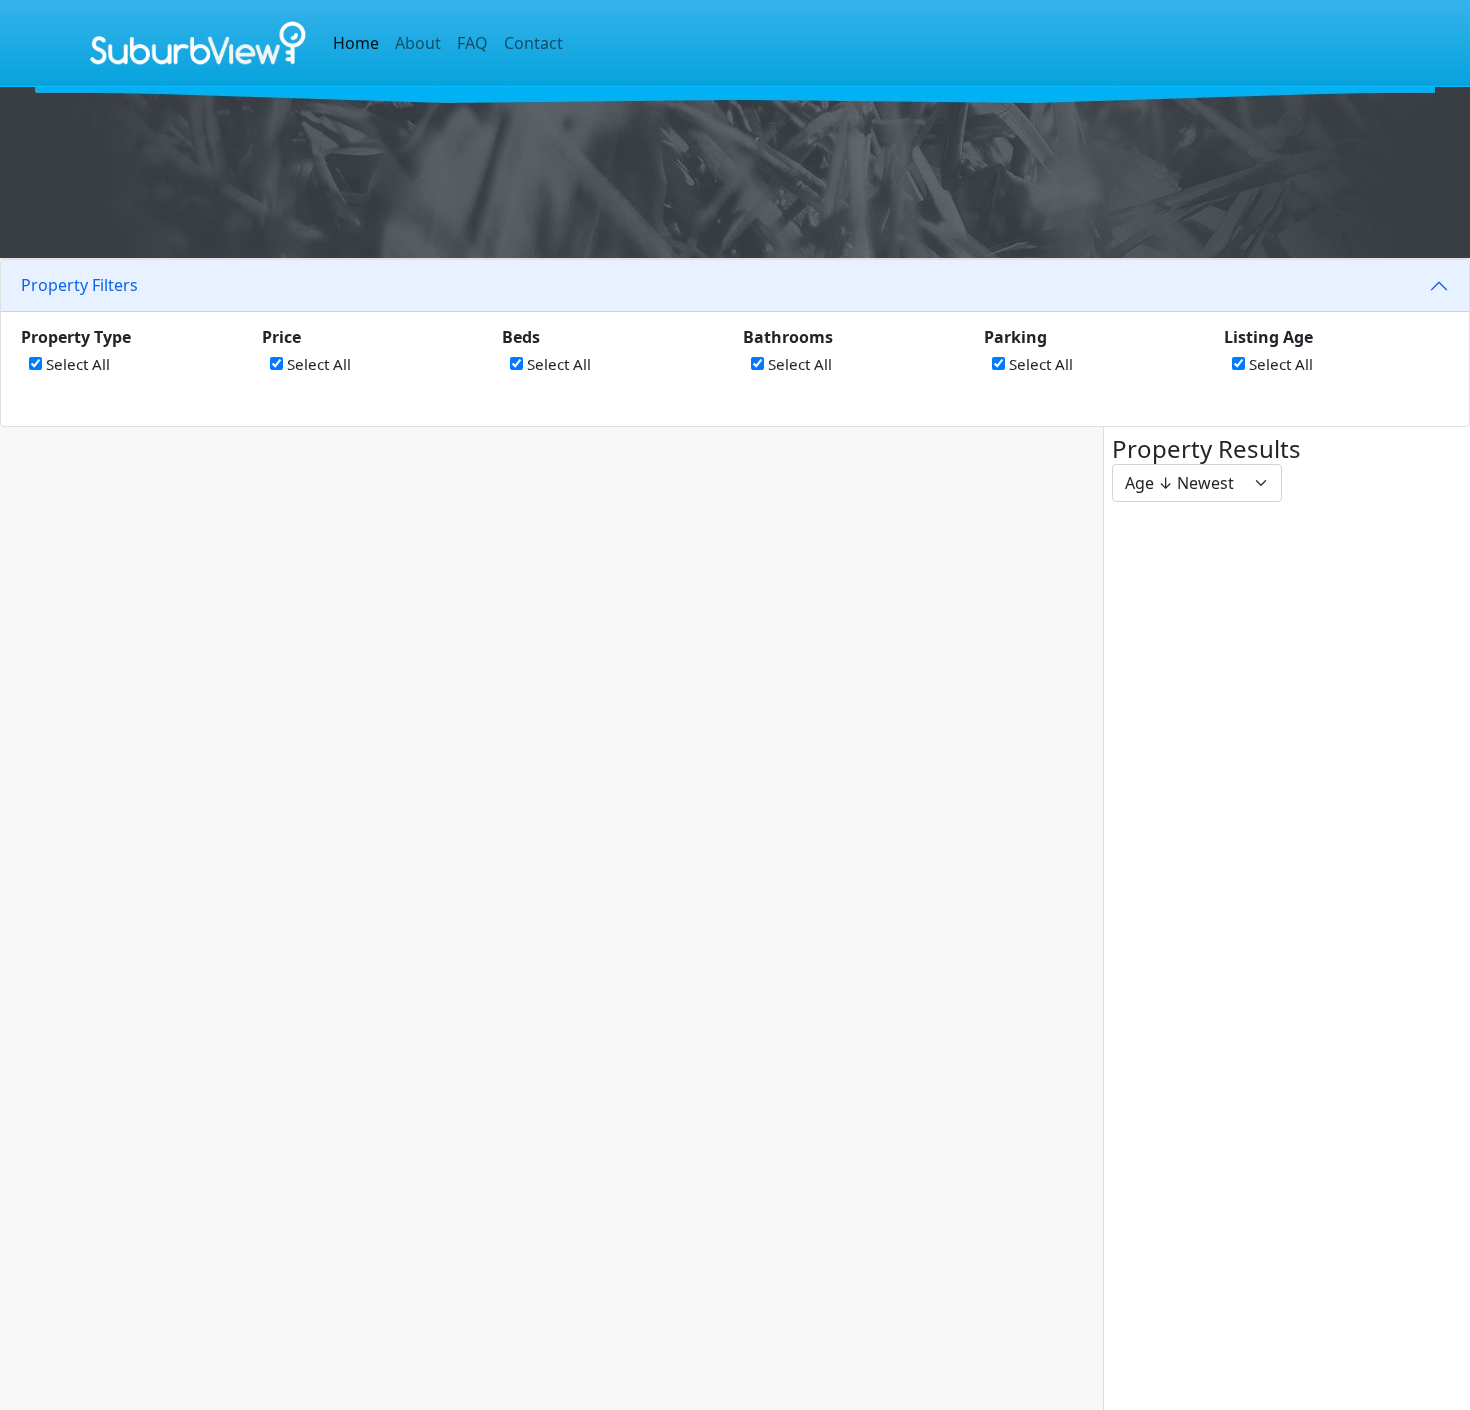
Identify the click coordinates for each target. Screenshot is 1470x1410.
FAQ (472, 43)
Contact (533, 43)
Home (356, 43)
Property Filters (79, 285)
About (418, 43)
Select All (76, 364)
